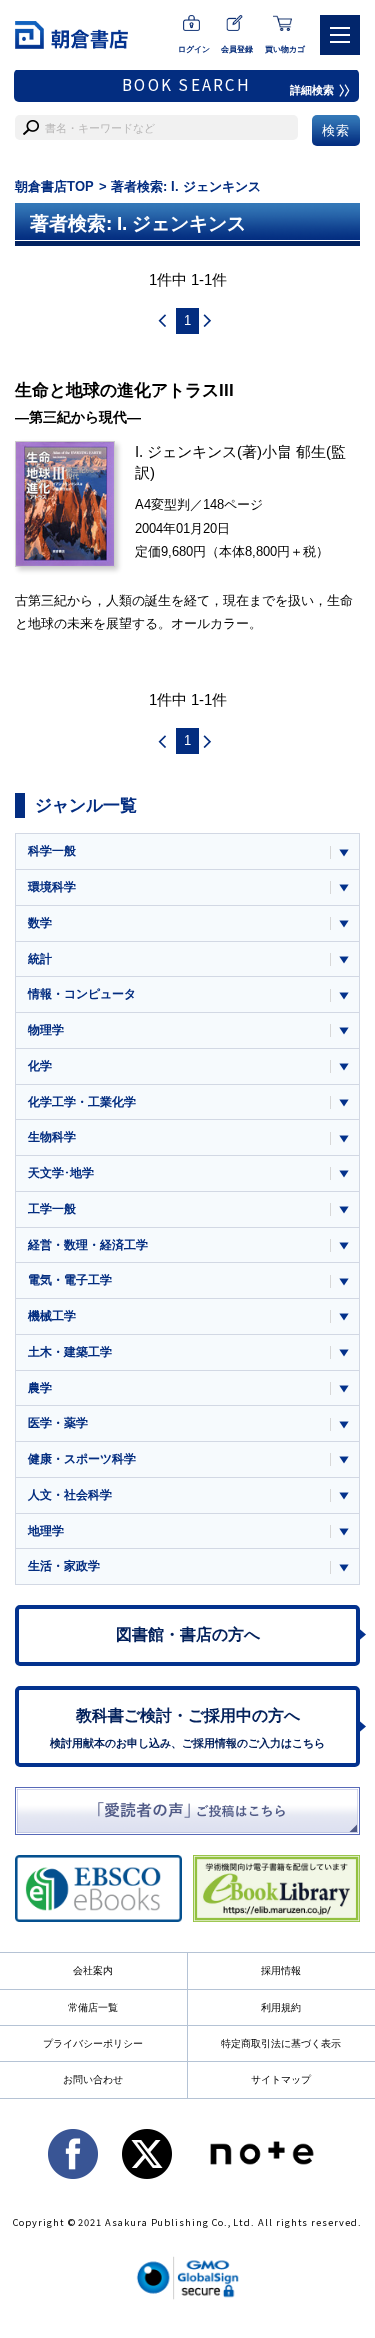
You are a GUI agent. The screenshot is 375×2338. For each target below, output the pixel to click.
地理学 (46, 1531)
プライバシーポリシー (93, 2043)
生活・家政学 (64, 1566)
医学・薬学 (58, 1423)
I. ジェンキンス (186, 451)
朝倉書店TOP (54, 186)
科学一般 (52, 851)
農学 (40, 1388)
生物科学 (52, 1137)
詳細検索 (312, 90)
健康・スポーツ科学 (82, 1459)
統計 (40, 959)
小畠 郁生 (294, 451)
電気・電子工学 (70, 1280)
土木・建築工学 (70, 1352)
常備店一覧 (93, 2007)
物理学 (46, 1030)
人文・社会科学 (70, 1495)
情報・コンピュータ (82, 994)
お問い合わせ (93, 2079)
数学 (40, 923)
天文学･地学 (61, 1173)
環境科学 (52, 887)
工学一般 (52, 1209)
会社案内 (93, 1970)
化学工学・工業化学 (82, 1102)
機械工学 (52, 1316)
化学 (40, 1066)
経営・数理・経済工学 (88, 1245)
